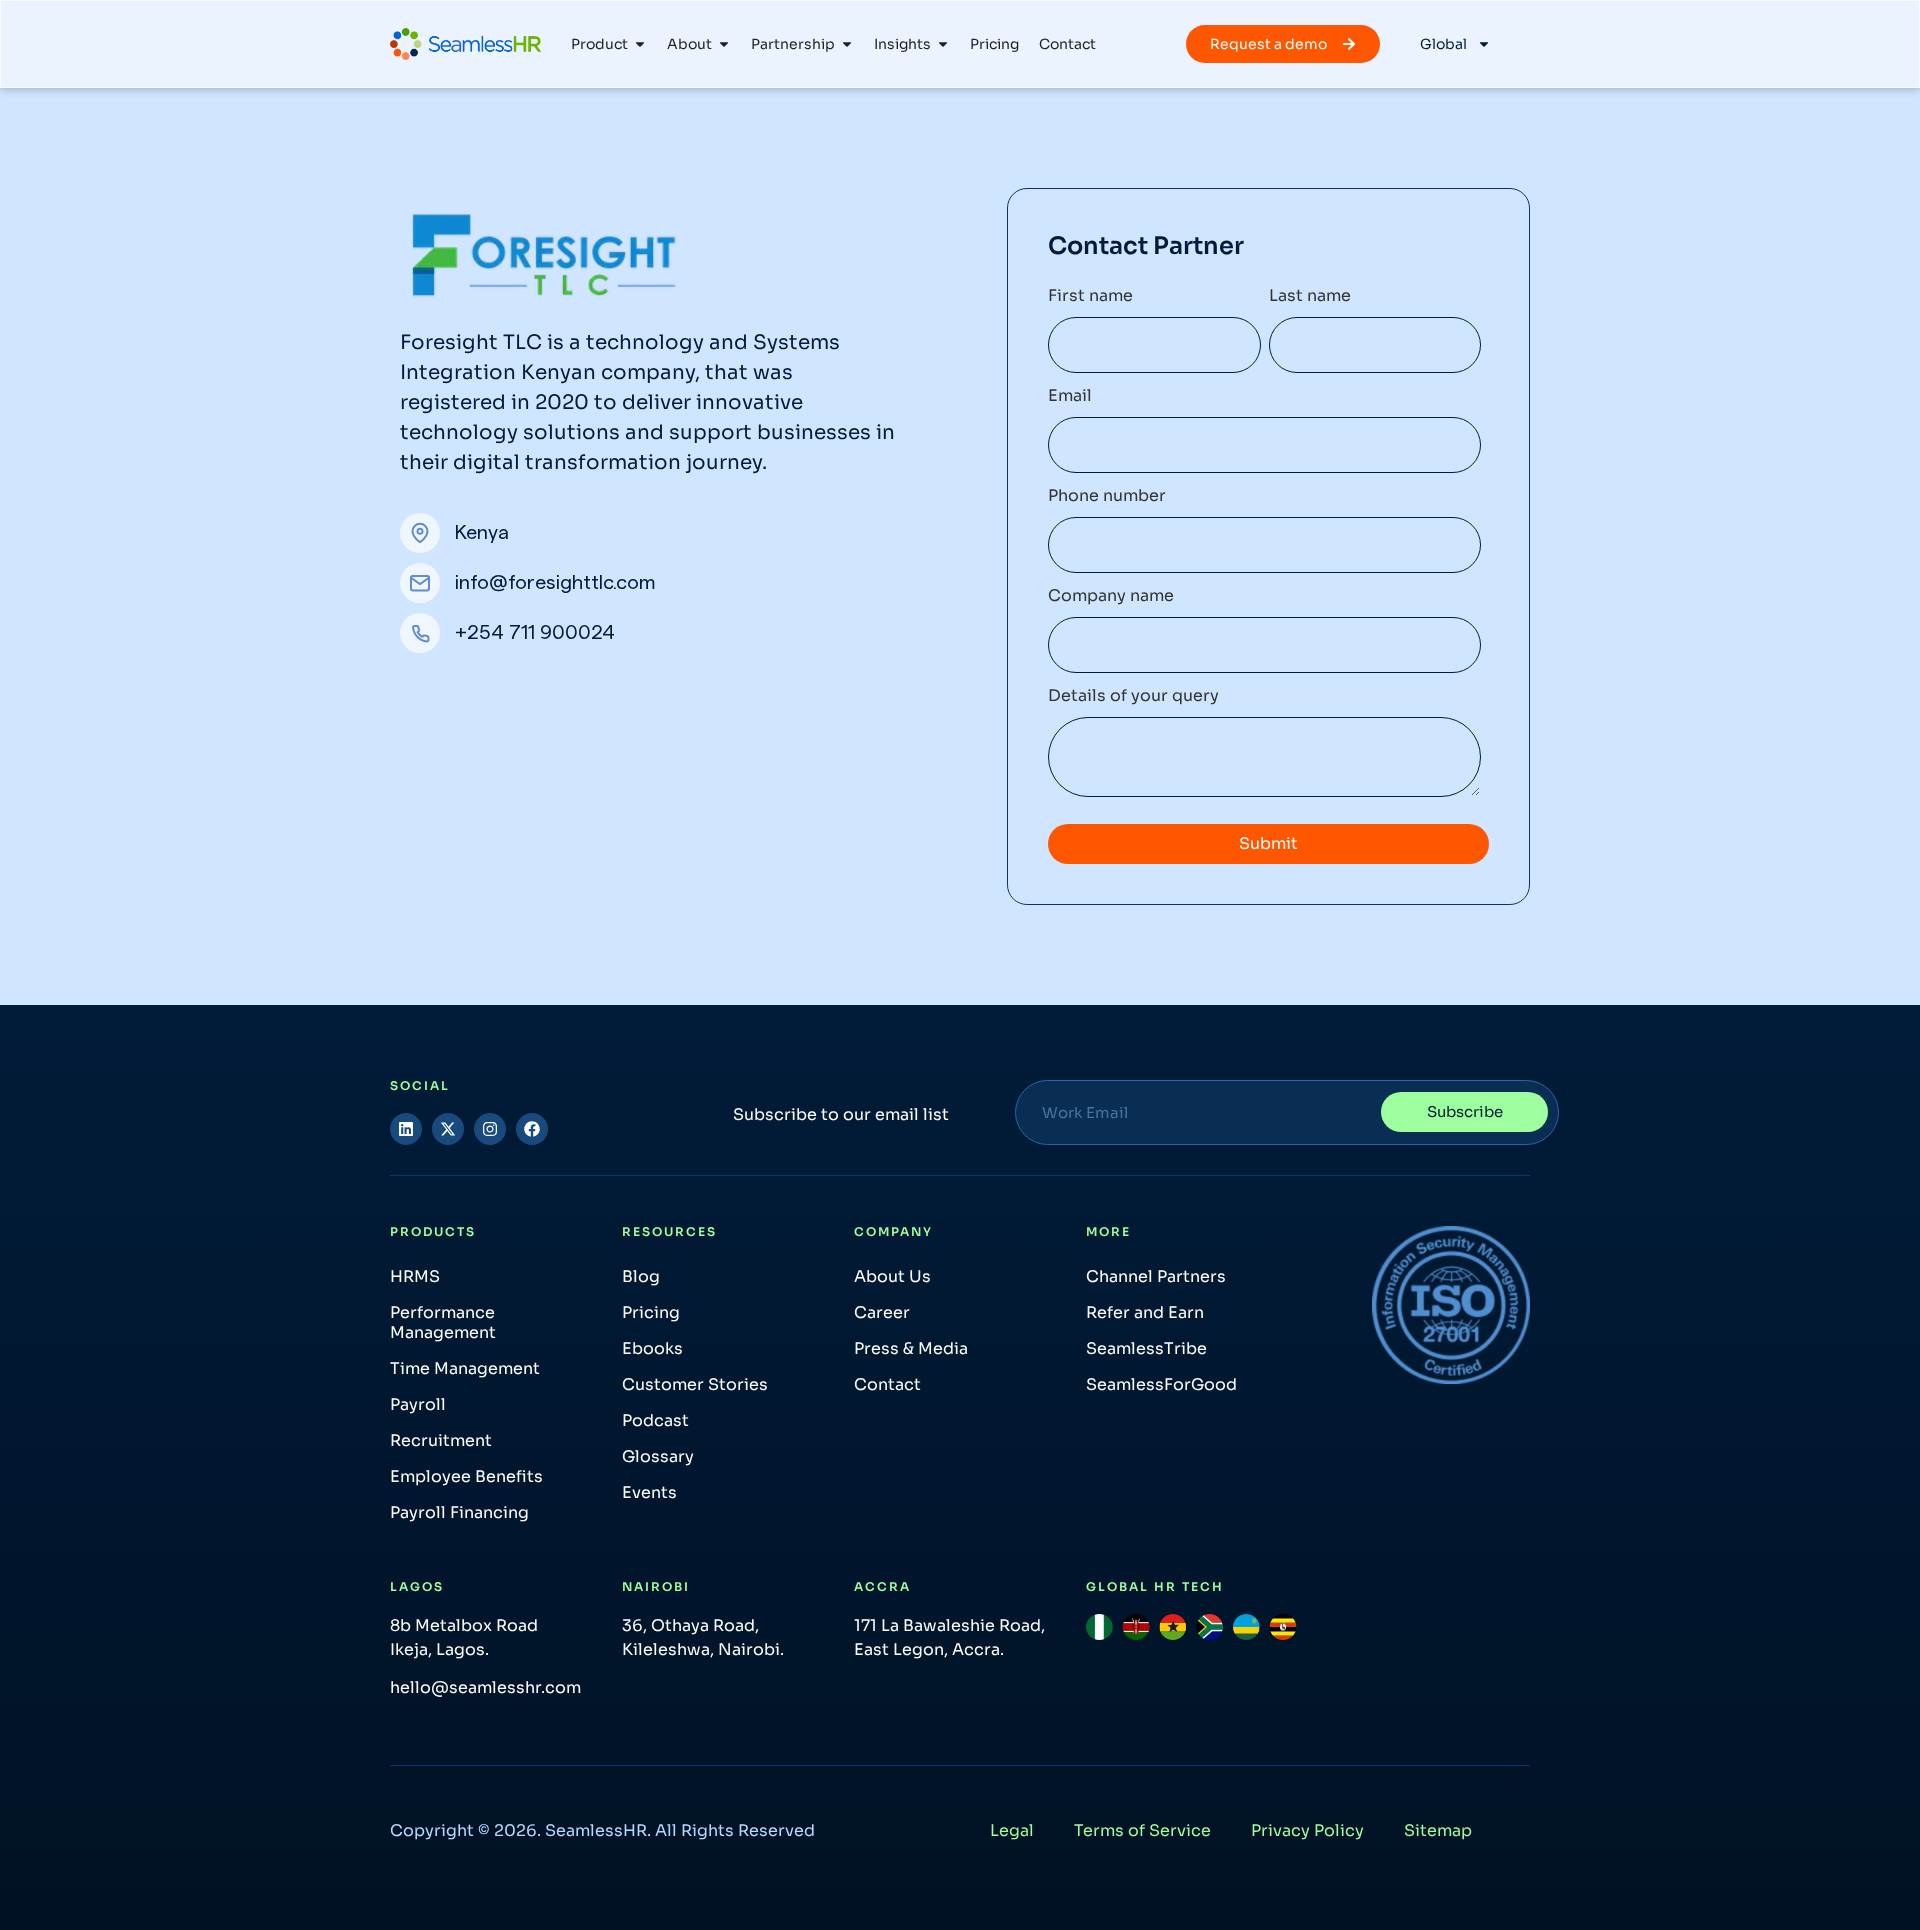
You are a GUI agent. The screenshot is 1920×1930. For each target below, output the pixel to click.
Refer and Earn (1145, 1312)
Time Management (465, 1368)
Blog (641, 1276)
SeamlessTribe (1146, 1348)
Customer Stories (695, 1384)
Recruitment (441, 1440)
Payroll (418, 1404)
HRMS (415, 1276)
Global (1443, 44)
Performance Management (443, 1322)
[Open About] (724, 44)
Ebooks (652, 1348)
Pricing (651, 1312)
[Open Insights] (943, 44)
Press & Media (911, 1348)
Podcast (655, 1420)
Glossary (658, 1456)
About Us (892, 1276)
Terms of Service (1142, 1830)
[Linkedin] (406, 1129)
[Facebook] (532, 1129)
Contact (887, 1384)
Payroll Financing (459, 1512)
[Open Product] (640, 44)
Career (882, 1312)
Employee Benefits (466, 1476)
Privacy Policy (1307, 1830)
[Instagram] (490, 1129)
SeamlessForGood (1161, 1384)
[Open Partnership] (847, 44)
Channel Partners (1156, 1276)
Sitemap (1438, 1830)
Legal (1012, 1830)
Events (649, 1492)
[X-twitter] (448, 1129)
